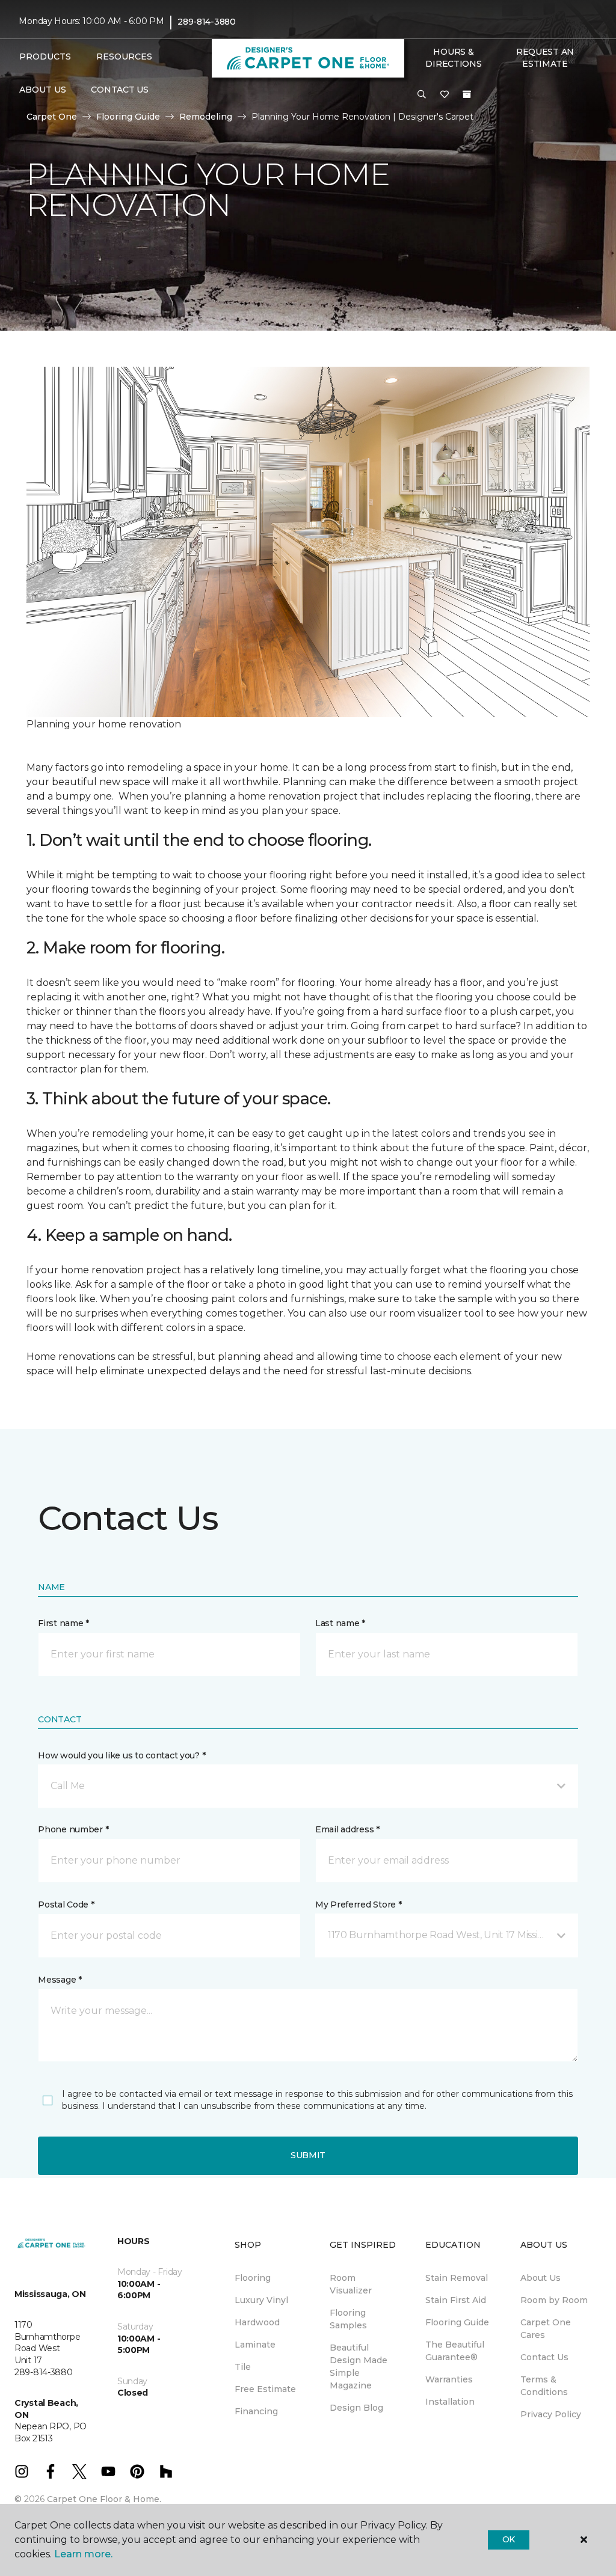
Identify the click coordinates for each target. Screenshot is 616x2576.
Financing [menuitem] (256, 2411)
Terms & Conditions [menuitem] (544, 2386)
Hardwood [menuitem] (257, 2322)
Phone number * (73, 1829)
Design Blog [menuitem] (356, 2408)
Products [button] (45, 57)
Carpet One (52, 117)
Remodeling (206, 117)
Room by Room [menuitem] (554, 2300)
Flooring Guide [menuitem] (457, 2322)
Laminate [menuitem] (255, 2345)
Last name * (340, 1623)
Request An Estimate (545, 58)
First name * (63, 1623)
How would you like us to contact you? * (122, 1755)
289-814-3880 (207, 22)
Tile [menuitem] (243, 2367)
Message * (60, 1980)
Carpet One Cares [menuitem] (546, 2329)
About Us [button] (43, 90)
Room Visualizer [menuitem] (351, 2284)
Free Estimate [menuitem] (265, 2389)
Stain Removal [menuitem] (457, 2278)
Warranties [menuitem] (449, 2379)
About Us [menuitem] (541, 2278)
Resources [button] (124, 57)
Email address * (347, 1829)
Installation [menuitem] (450, 2402)
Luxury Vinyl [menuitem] (261, 2300)
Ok (509, 2539)
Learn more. (83, 2554)
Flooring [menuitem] (253, 2278)
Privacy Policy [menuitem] (551, 2414)
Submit (308, 2155)
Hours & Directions (453, 58)
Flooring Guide (128, 117)
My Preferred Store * (358, 1904)
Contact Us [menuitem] (119, 90)
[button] (422, 95)
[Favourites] (445, 95)
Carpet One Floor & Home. (104, 2499)
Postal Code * (66, 1904)
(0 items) (467, 94)
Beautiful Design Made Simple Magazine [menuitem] (359, 2366)
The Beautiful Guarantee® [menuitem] (455, 2351)
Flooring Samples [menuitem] (348, 2319)
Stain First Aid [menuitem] (456, 2300)
